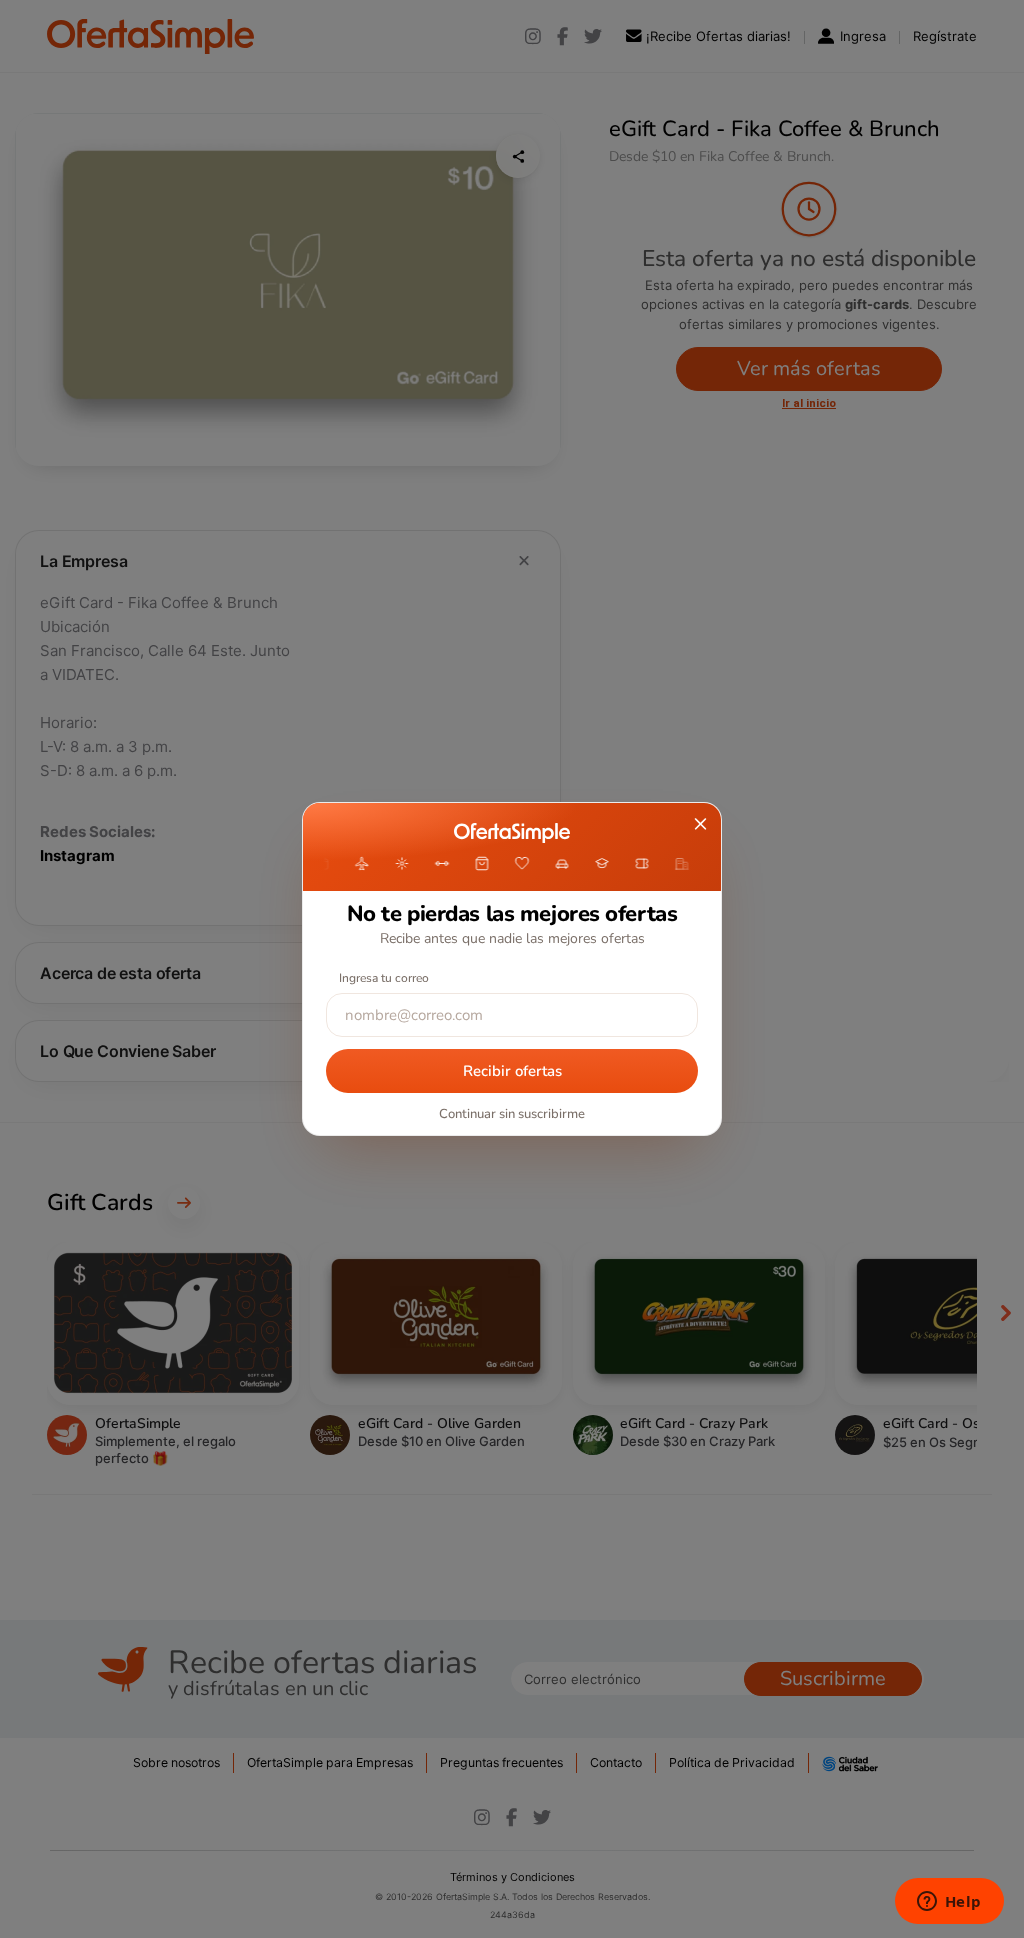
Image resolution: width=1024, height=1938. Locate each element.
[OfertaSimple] (511, 833)
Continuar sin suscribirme (512, 1114)
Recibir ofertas (512, 1071)
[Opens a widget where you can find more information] (949, 1903)
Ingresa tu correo (384, 978)
